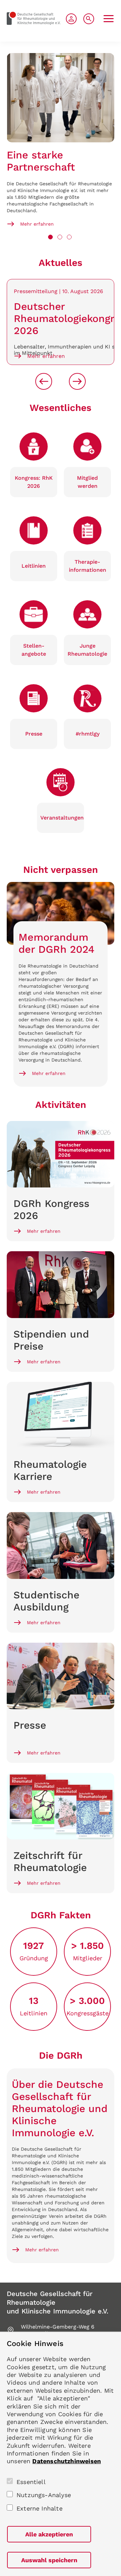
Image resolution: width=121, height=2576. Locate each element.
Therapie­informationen (88, 566)
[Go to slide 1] (50, 237)
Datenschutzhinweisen (67, 2461)
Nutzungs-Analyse (44, 2495)
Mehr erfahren (37, 224)
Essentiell (31, 2482)
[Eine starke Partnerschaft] (61, 98)
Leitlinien (34, 566)
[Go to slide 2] (60, 237)
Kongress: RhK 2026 (34, 482)
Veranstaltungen (62, 818)
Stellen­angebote (34, 650)
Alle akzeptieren (49, 2534)
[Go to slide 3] (69, 237)
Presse (34, 734)
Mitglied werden (87, 482)
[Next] (77, 381)
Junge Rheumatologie (87, 650)
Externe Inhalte (39, 2508)
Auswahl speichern (49, 2560)
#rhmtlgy (88, 734)
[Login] (71, 19)
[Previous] (44, 381)
